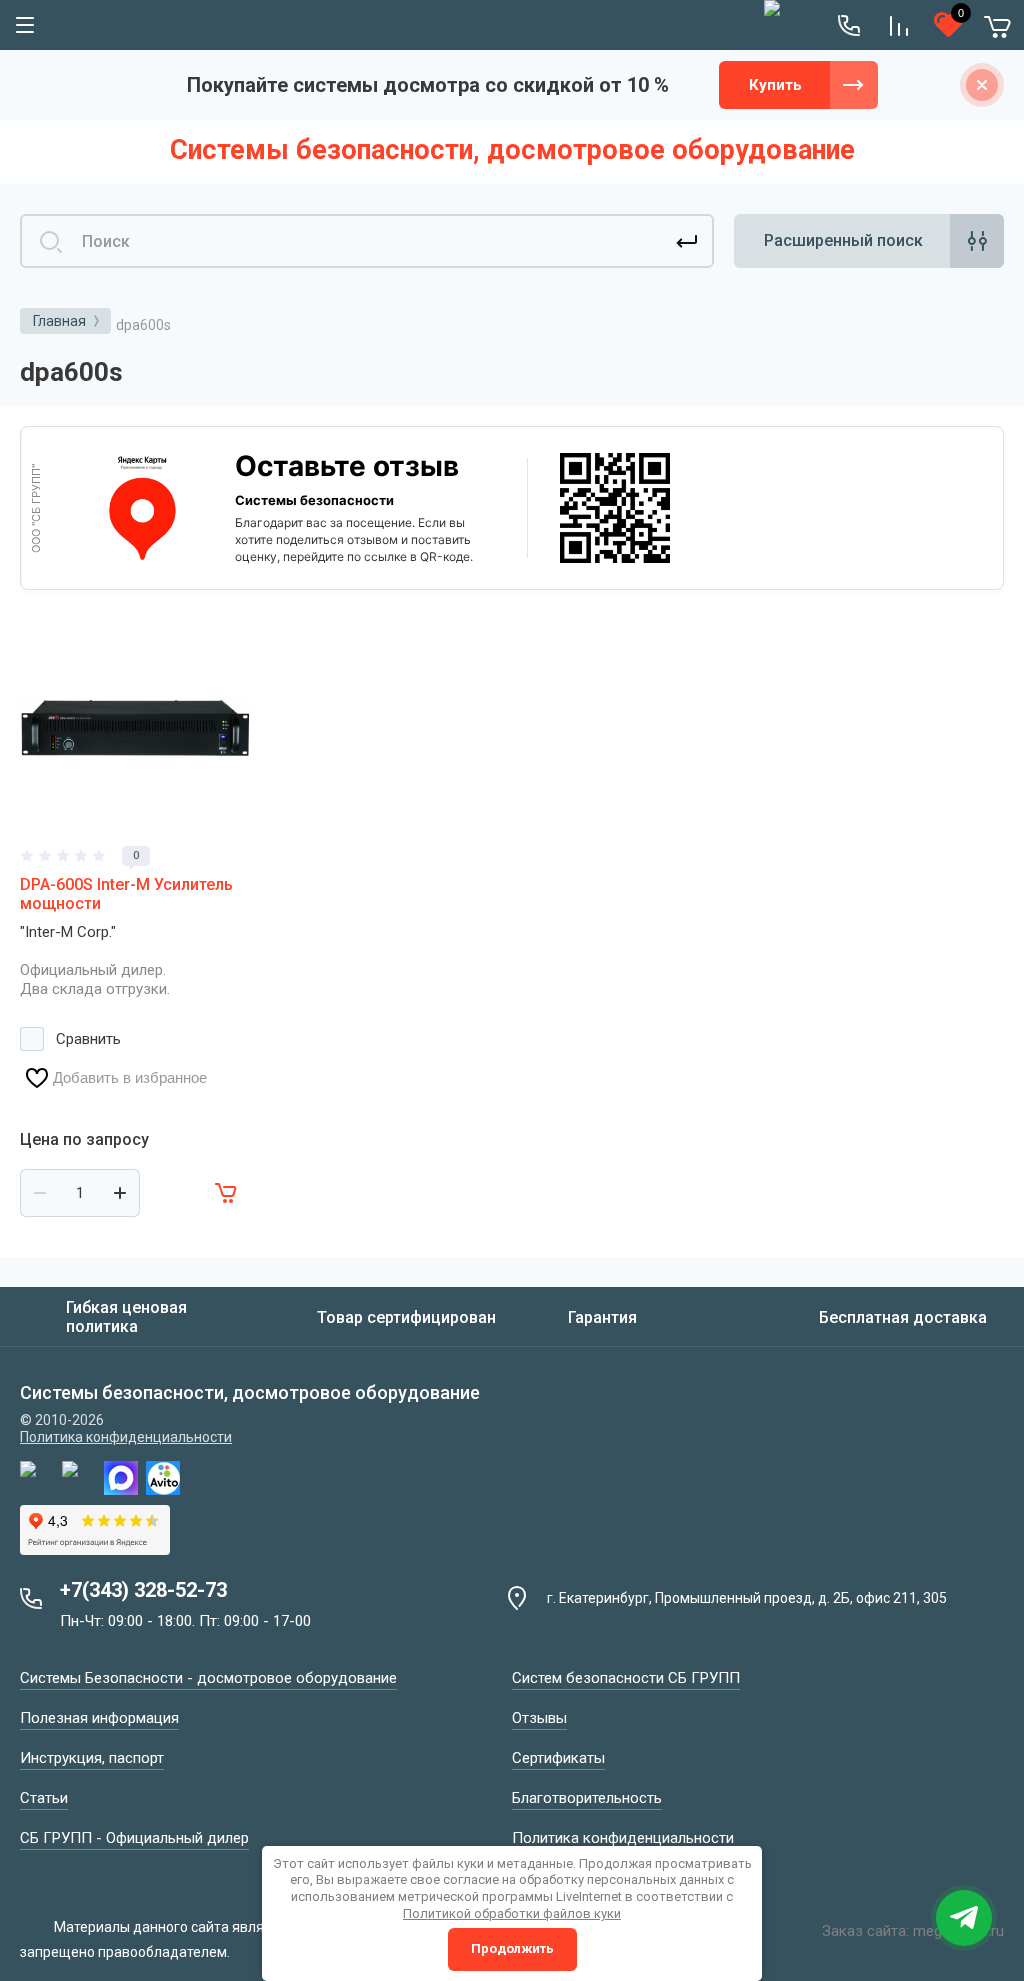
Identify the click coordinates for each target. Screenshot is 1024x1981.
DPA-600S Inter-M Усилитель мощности (126, 894)
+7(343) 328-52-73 (143, 1590)
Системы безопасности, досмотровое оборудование (512, 150)
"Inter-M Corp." (68, 932)
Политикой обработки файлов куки (512, 1913)
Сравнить (88, 1039)
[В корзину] (227, 1193)
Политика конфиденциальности (126, 1437)
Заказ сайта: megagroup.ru (913, 1931)
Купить (775, 85)
